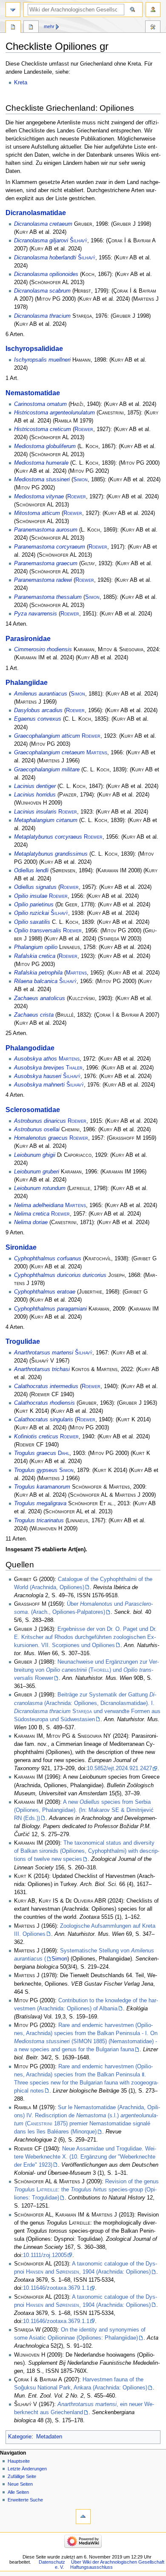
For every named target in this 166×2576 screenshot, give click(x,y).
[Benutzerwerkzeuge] (153, 10)
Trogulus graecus (35, 1453)
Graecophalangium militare (47, 770)
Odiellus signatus (35, 887)
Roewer (84, 429)
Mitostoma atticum (37, 513)
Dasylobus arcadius (38, 710)
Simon (80, 480)
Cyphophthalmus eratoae (45, 1292)
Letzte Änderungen (27, 2469)
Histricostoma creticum (43, 429)
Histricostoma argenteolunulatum (54, 413)
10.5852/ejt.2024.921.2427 (119, 1768)
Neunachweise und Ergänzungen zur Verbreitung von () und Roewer (86, 1670)
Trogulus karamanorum (42, 1487)
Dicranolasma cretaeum (43, 224)
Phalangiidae (27, 682)
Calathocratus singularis (44, 1420)
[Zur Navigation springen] (13, 10)
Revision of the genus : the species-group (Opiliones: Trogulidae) (86, 2190)
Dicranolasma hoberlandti (45, 258)
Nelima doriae (31, 1222)
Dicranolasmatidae (36, 213)
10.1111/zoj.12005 (45, 2255)
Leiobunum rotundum (40, 1188)
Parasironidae (28, 638)
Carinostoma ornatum (40, 404)
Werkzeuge (153, 28)
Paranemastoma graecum (46, 563)
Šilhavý (79, 241)
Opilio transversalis (38, 931)
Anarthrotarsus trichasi (42, 1369)
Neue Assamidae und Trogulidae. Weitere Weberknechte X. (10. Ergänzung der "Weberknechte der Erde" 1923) (85, 2157)
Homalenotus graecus (41, 1138)
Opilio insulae (31, 896)
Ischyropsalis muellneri (42, 360)
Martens (97, 753)
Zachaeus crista (34, 1015)
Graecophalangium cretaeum (49, 753)
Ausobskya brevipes (39, 1068)
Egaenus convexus (38, 719)
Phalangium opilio (36, 947)
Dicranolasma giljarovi (41, 241)
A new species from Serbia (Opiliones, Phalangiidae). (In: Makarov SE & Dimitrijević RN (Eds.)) (84, 1810)
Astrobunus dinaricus (40, 1121)
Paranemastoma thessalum (48, 597)
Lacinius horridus (35, 795)
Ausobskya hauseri (38, 1076)
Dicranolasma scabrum (42, 291)
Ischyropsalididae (34, 348)
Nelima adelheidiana (39, 1205)
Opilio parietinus (34, 905)
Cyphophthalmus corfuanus (48, 1259)
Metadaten (49, 2437)
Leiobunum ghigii (35, 1155)
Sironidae (21, 1247)
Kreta (21, 83)
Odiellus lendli (31, 871)
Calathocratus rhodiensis (44, 1403)
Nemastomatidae (33, 393)
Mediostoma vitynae (39, 497)
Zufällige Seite (22, 2476)
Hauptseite (19, 2461)
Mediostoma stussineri (42, 480)
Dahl (64, 1453)
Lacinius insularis (35, 812)
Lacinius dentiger (35, 786)
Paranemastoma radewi (43, 580)
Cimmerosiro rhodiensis (43, 650)
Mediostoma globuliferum (45, 446)
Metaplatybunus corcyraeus (48, 837)
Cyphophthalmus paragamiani (50, 1309)
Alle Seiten (18, 2492)
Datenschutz (52, 2562)
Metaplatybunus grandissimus (51, 854)
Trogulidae (23, 1341)
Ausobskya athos (36, 1059)
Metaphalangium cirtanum (46, 820)
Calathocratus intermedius (46, 1386)
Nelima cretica (32, 1214)
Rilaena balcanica (36, 981)
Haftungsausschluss (92, 2567)
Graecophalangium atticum (47, 736)
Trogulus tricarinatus (39, 1521)
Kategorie (20, 2437)
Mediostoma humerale (41, 463)
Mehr (49, 26)
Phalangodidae (30, 1048)
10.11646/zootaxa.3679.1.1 (56, 2288)
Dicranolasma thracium (42, 316)
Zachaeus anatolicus (40, 998)
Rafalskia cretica (35, 956)
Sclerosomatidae (33, 1110)
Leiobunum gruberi (37, 1172)
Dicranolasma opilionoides (46, 274)
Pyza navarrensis (36, 614)
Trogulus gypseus (36, 1470)
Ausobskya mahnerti (39, 1085)
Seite (13, 28)
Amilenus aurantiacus (41, 694)
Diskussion (31, 28)
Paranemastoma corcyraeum (50, 547)
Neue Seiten (20, 2484)
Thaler (74, 1068)
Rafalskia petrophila (38, 973)
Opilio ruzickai (31, 913)
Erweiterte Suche (25, 2500)
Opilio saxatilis (32, 922)
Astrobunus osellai (37, 1130)
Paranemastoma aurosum (46, 530)
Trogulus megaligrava (40, 1504)
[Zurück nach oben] (83, 2517)
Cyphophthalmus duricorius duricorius (60, 1275)
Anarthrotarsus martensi (44, 1353)
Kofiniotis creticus (36, 1437)
